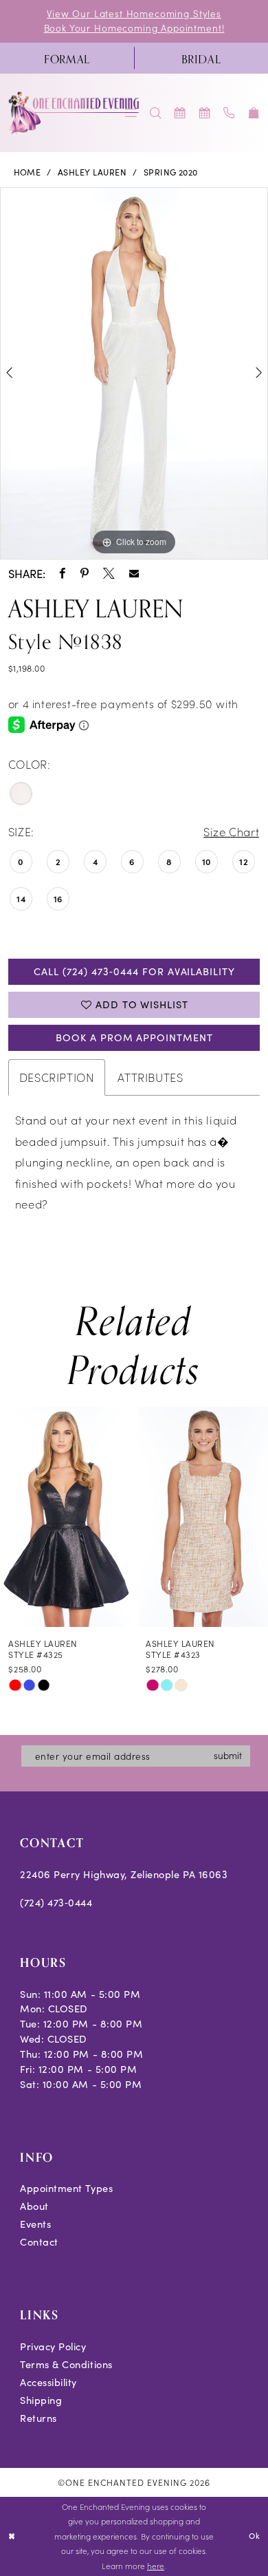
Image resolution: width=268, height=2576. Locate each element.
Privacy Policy (53, 2346)
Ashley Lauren (92, 172)
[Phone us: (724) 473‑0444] (230, 113)
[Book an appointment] (181, 113)
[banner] (74, 113)
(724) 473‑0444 (56, 1902)
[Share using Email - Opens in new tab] (134, 573)
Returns (38, 2418)
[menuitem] (67, 58)
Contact (39, 2242)
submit (228, 1755)
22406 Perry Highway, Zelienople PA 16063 (124, 1874)
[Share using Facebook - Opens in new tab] (63, 574)
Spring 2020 (171, 172)
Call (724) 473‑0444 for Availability (134, 971)
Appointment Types (66, 2188)
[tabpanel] (134, 373)
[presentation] (70, 1517)
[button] (254, 113)
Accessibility (48, 2382)
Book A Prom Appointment (134, 1037)
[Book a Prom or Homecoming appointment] (205, 113)
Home (27, 172)
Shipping (41, 2400)
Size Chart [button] (231, 831)
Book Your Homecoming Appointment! (134, 28)
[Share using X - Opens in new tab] (109, 574)
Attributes (150, 1077)
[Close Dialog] (12, 2536)
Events (35, 2224)
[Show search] (156, 113)
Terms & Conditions (66, 2364)
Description (57, 1077)
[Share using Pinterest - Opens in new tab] (85, 574)
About (34, 2206)
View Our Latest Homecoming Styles (134, 13)
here (156, 2566)
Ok (255, 2536)
